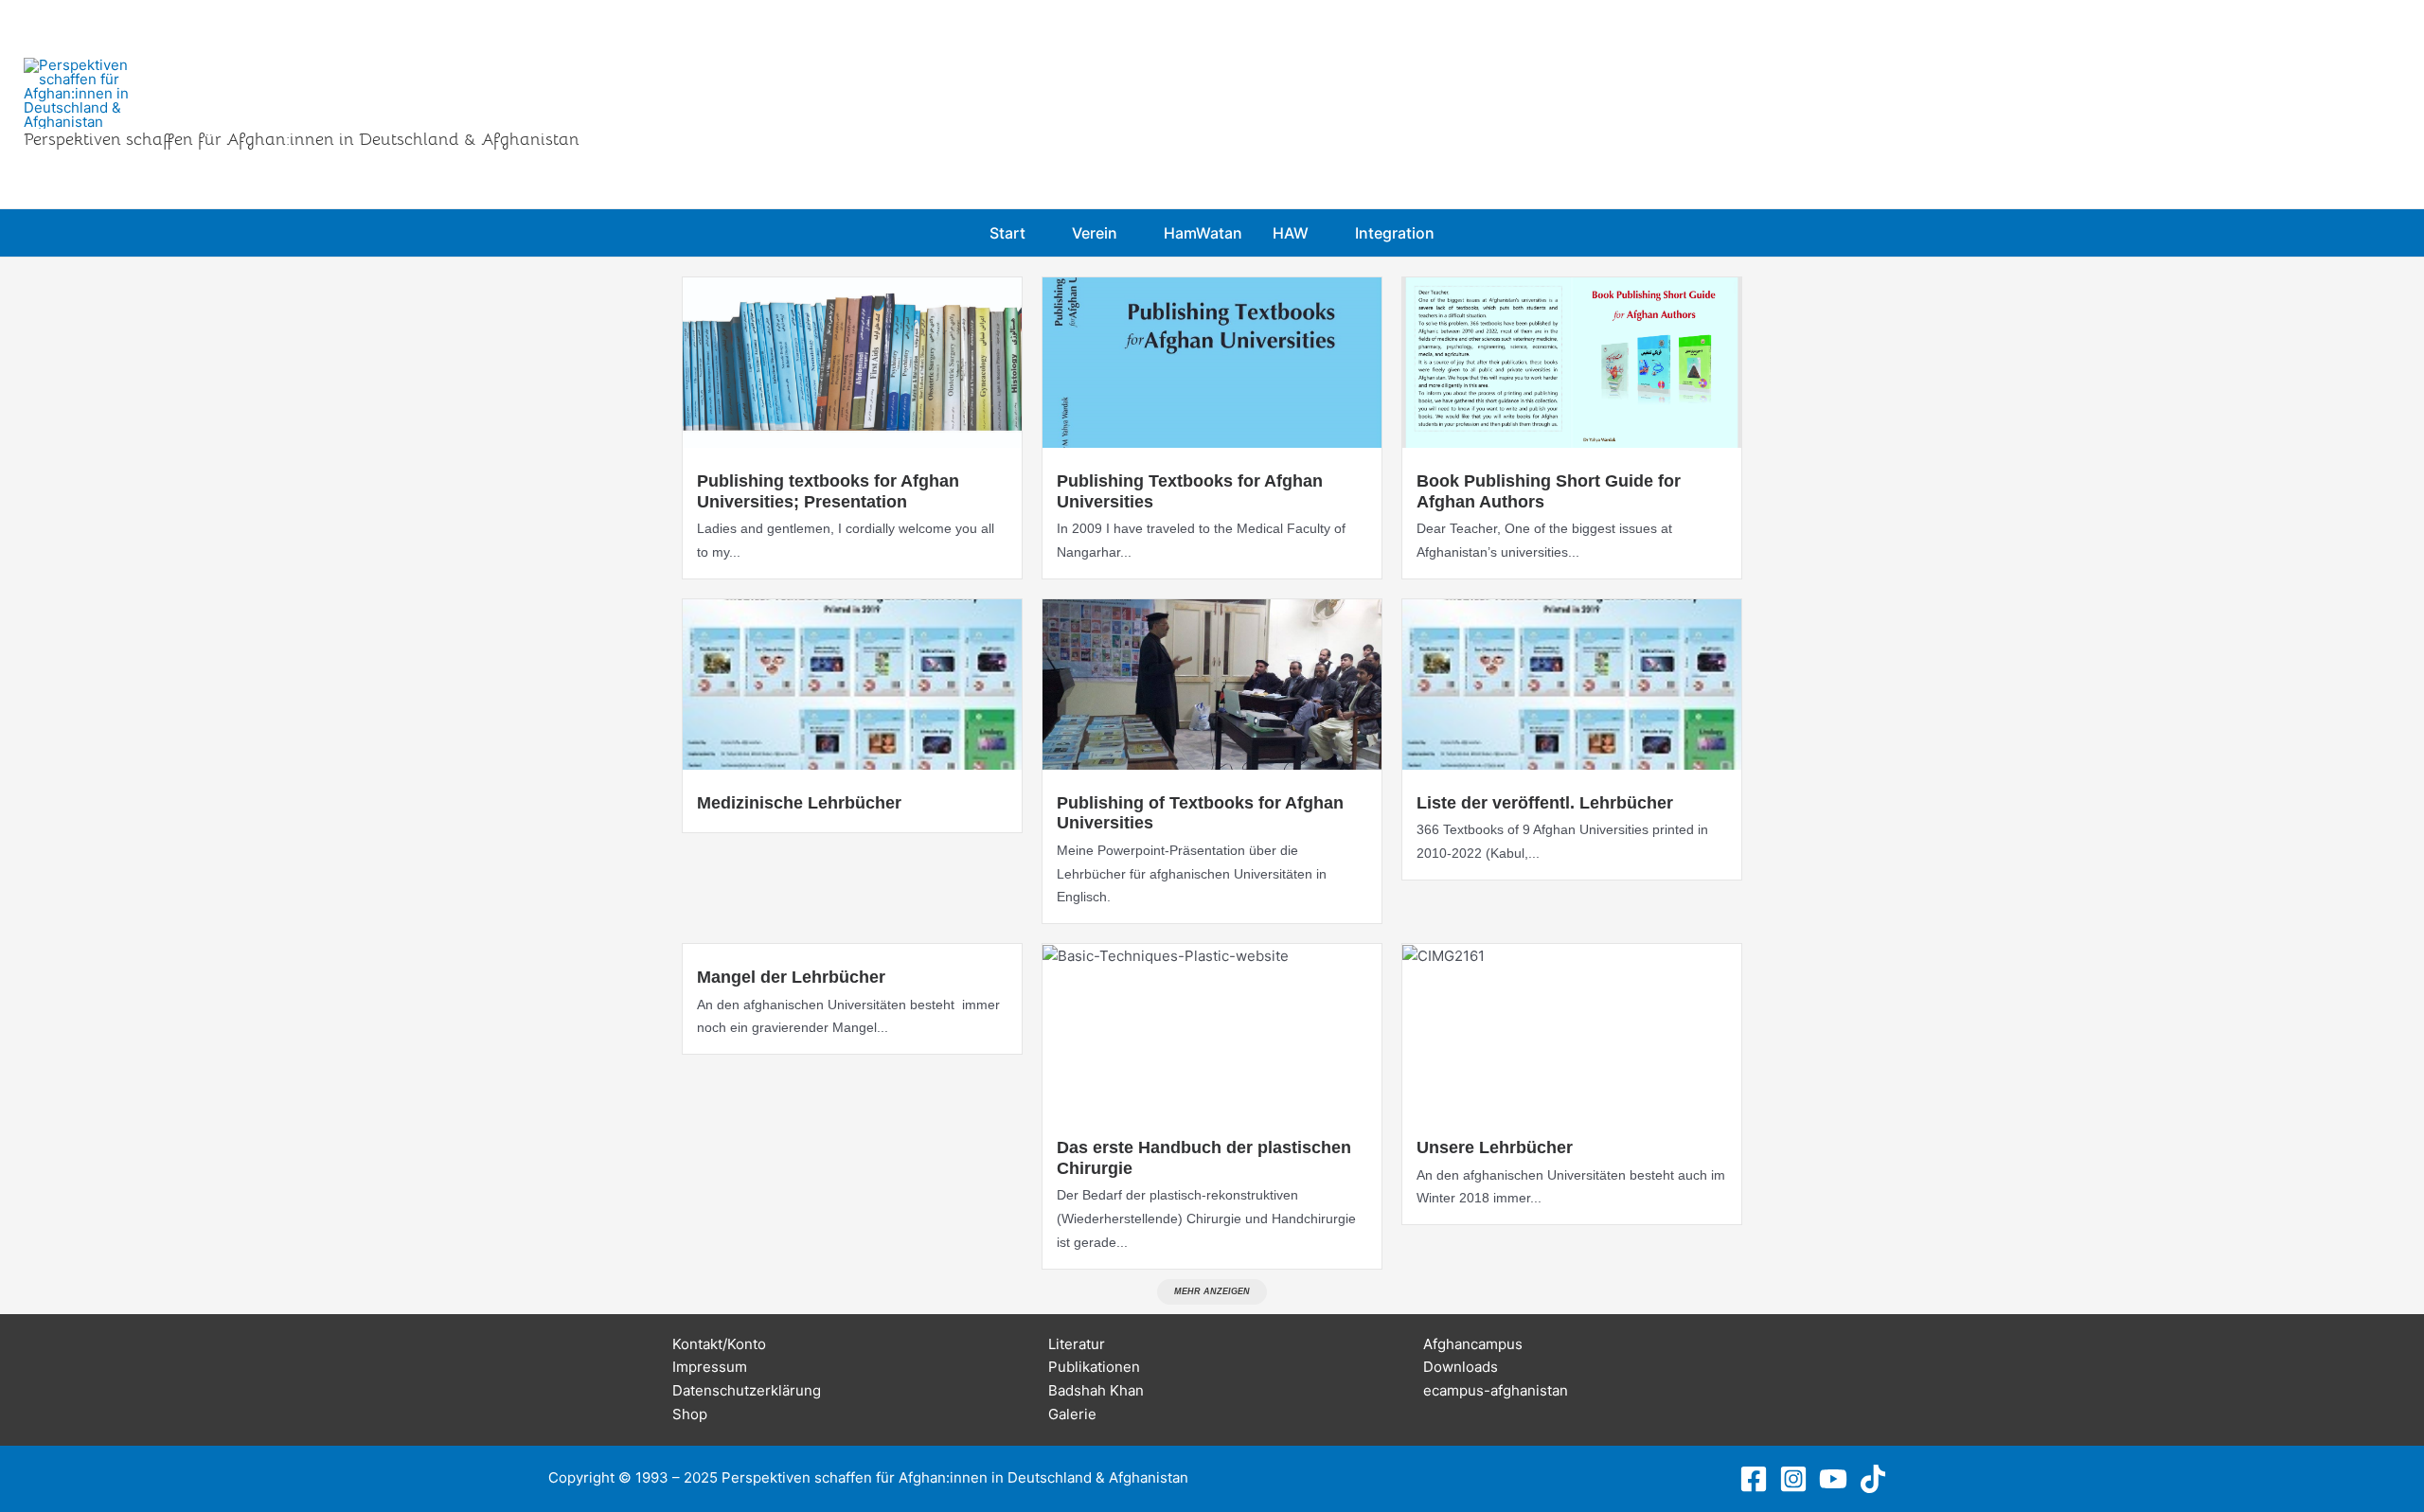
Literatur (1077, 1344)
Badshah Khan (1096, 1390)
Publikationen (1094, 1367)
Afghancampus (1473, 1344)
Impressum (710, 1367)
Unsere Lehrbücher (1495, 1147)
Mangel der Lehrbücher (791, 977)
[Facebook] (1754, 1479)
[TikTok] (1873, 1479)
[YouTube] (1833, 1479)
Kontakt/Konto (719, 1344)
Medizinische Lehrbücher (799, 803)
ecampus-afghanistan (1496, 1390)
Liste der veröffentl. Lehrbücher (1545, 803)
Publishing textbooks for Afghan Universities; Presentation (828, 491)
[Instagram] (1793, 1479)
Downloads (1461, 1367)
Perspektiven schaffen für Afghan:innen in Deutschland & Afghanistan (302, 139)
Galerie (1072, 1414)
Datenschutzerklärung (747, 1390)
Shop (690, 1414)
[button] (1034, 233)
